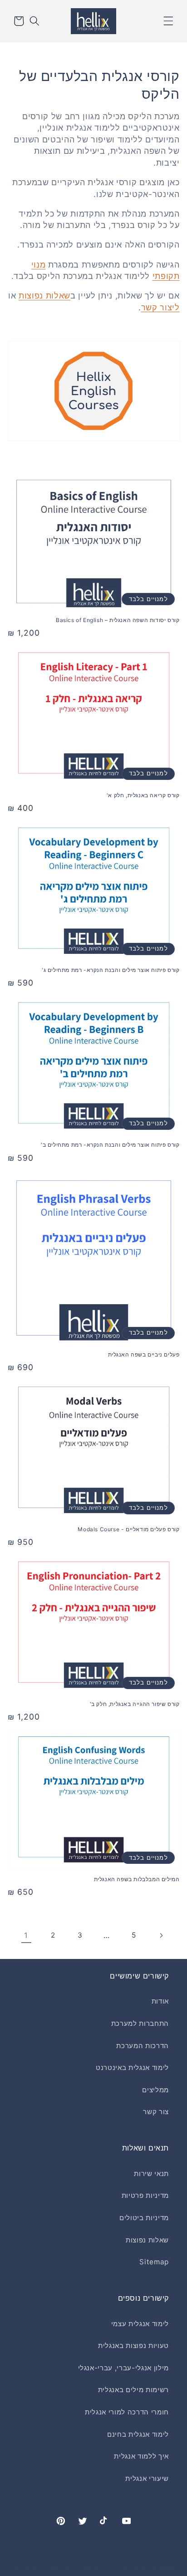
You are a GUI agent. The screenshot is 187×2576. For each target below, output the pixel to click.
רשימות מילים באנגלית (133, 2390)
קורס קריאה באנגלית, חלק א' (143, 795)
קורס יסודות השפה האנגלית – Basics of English (118, 620)
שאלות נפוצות (44, 296)
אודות (160, 2001)
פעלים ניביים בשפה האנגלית (144, 1354)
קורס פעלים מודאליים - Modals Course (128, 1529)
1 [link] (26, 1935)
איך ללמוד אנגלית (141, 2456)
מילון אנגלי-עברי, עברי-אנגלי (123, 2368)
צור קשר (156, 2112)
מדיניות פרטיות (145, 2195)
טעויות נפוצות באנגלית (133, 2346)
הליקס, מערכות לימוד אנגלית (111, 2569)
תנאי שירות (151, 2174)
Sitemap (154, 2262)
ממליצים (155, 2090)
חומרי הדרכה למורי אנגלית (127, 2412)
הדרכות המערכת (143, 2046)
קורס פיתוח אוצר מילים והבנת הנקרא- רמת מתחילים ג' (111, 970)
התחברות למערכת (140, 2023)
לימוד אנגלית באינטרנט (132, 2067)
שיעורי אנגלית (147, 2478)
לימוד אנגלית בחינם (138, 2434)
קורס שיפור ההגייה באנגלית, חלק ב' (135, 1704)
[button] (168, 21)
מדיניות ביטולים (144, 2218)
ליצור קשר (160, 307)
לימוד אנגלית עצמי (140, 2324)
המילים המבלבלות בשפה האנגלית (137, 1879)
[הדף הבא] (161, 1935)
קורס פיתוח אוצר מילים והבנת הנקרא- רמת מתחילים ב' (110, 1145)
